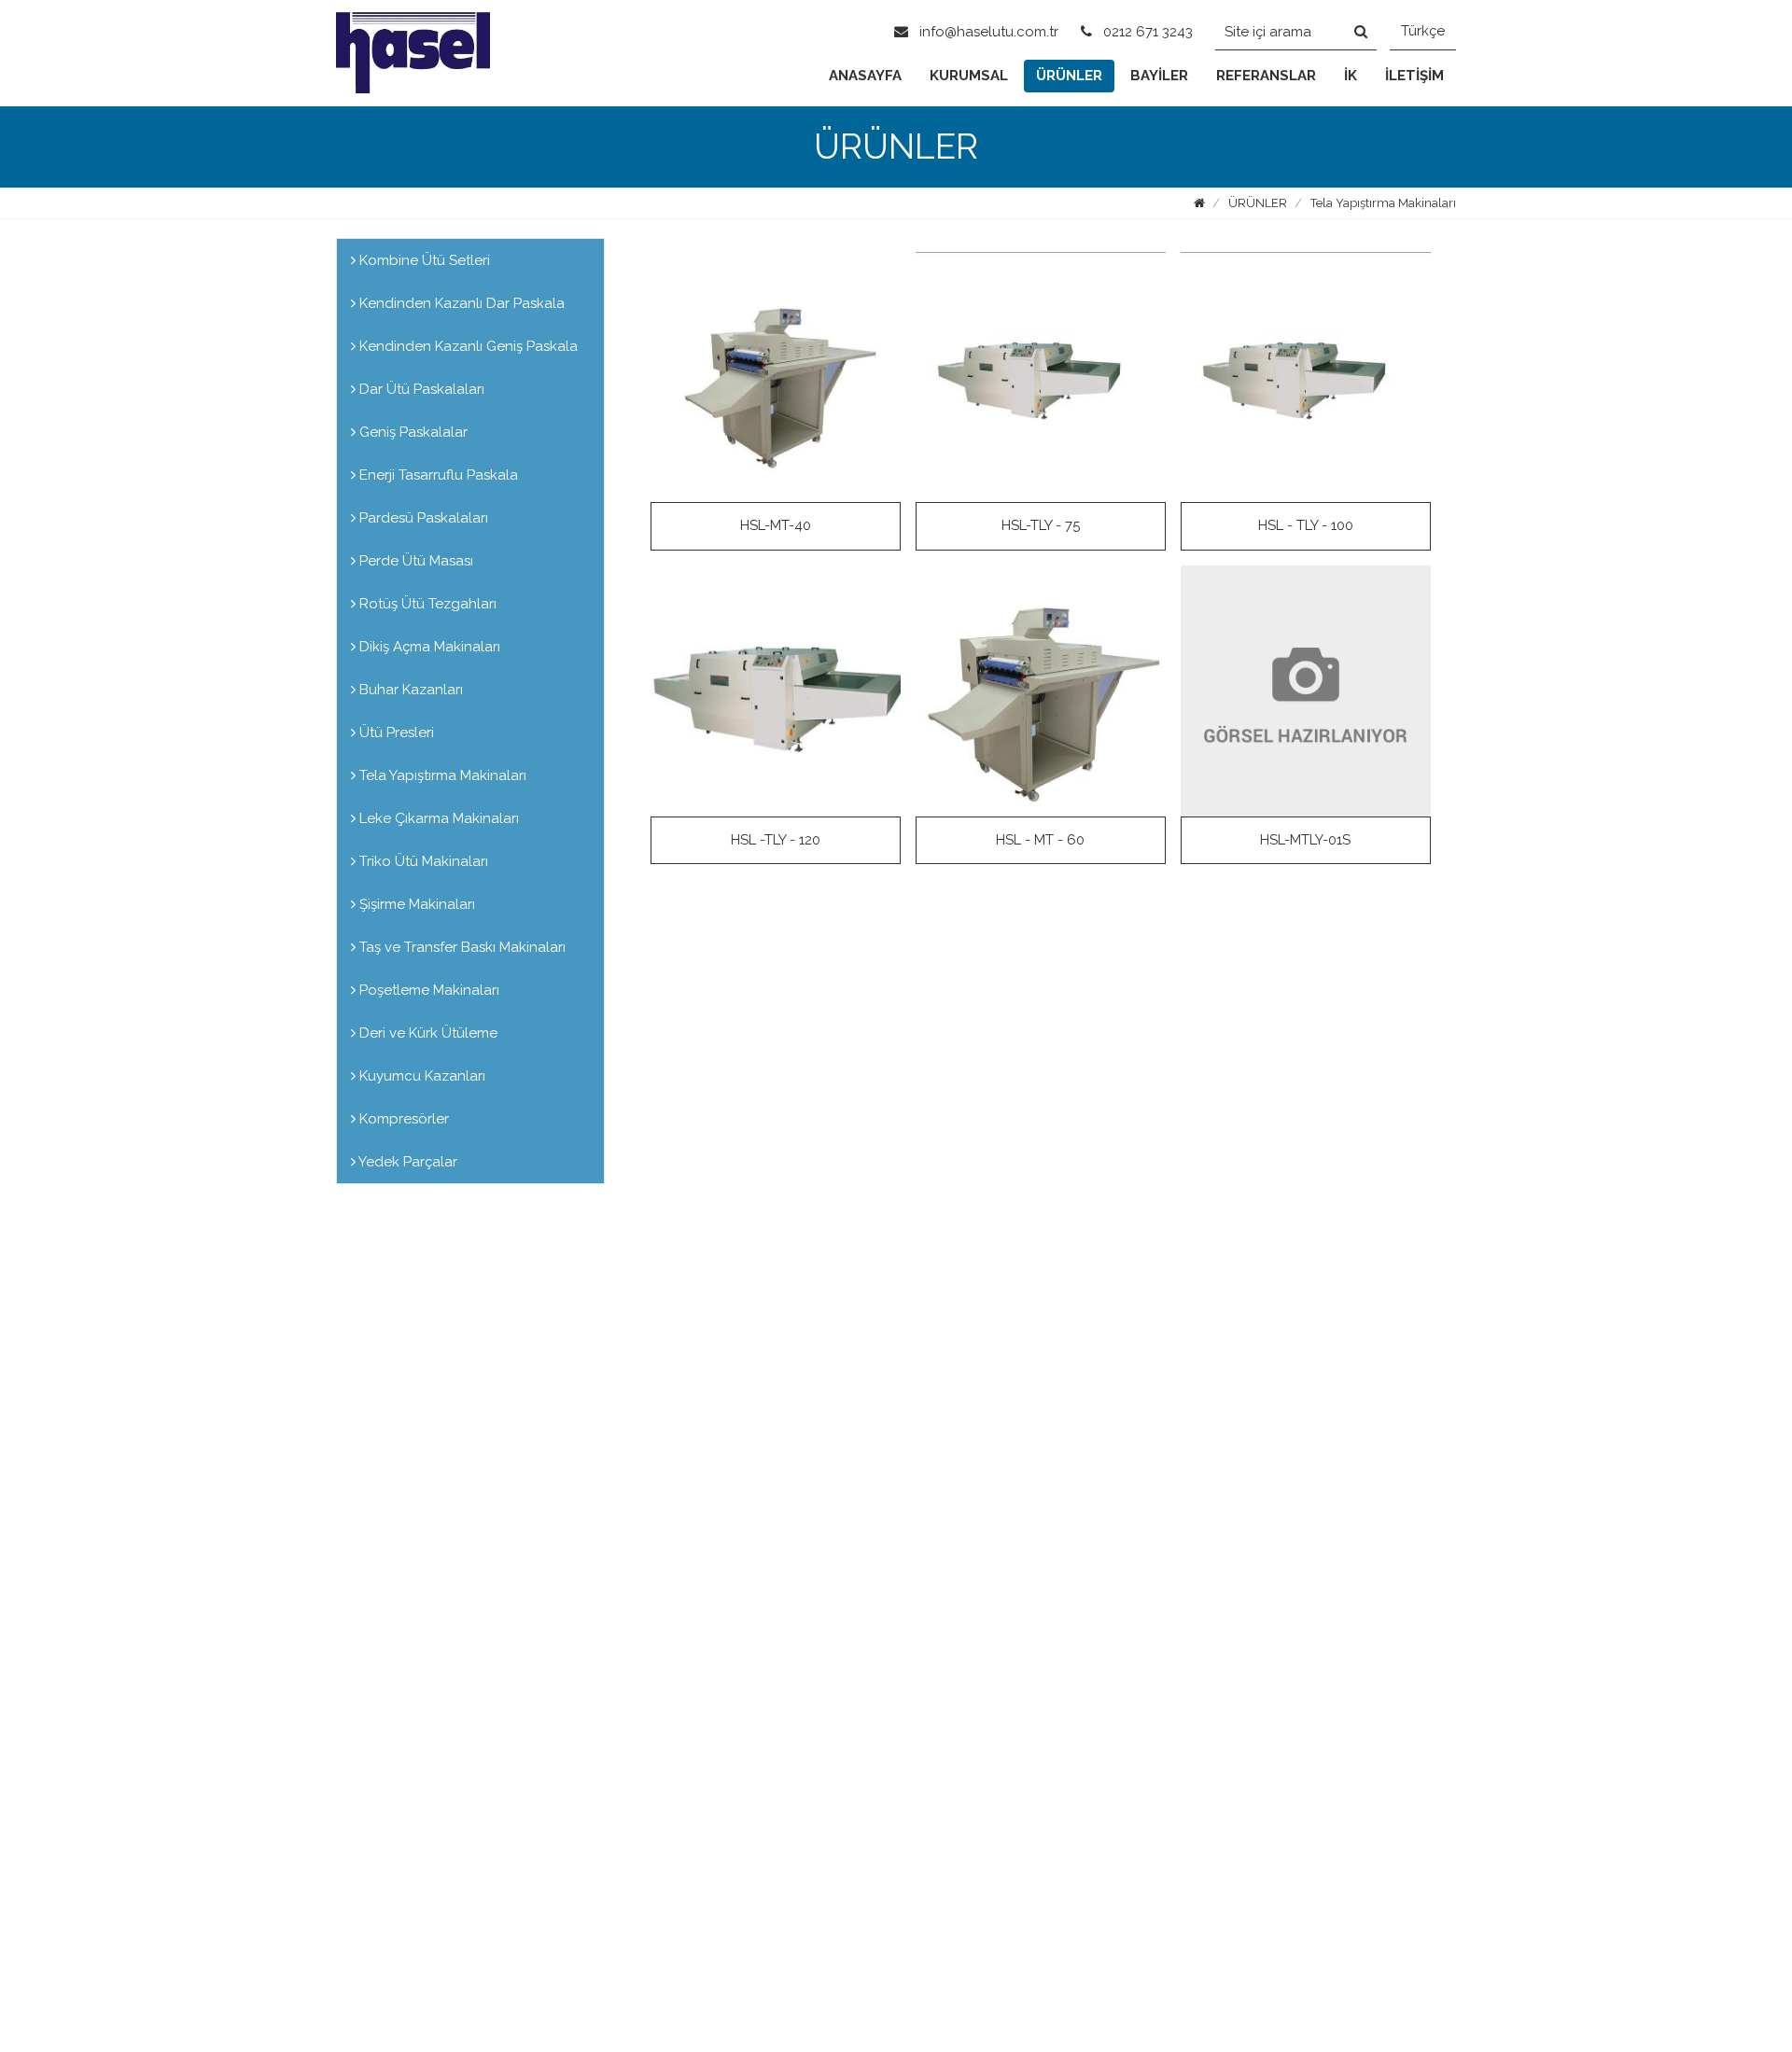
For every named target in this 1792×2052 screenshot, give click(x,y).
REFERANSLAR (1266, 76)
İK (1351, 76)
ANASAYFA (865, 76)
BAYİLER (1159, 76)
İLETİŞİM (1414, 76)
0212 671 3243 (1146, 32)
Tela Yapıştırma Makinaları (1383, 203)
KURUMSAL (969, 76)
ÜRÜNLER (1069, 76)
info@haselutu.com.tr (987, 32)
